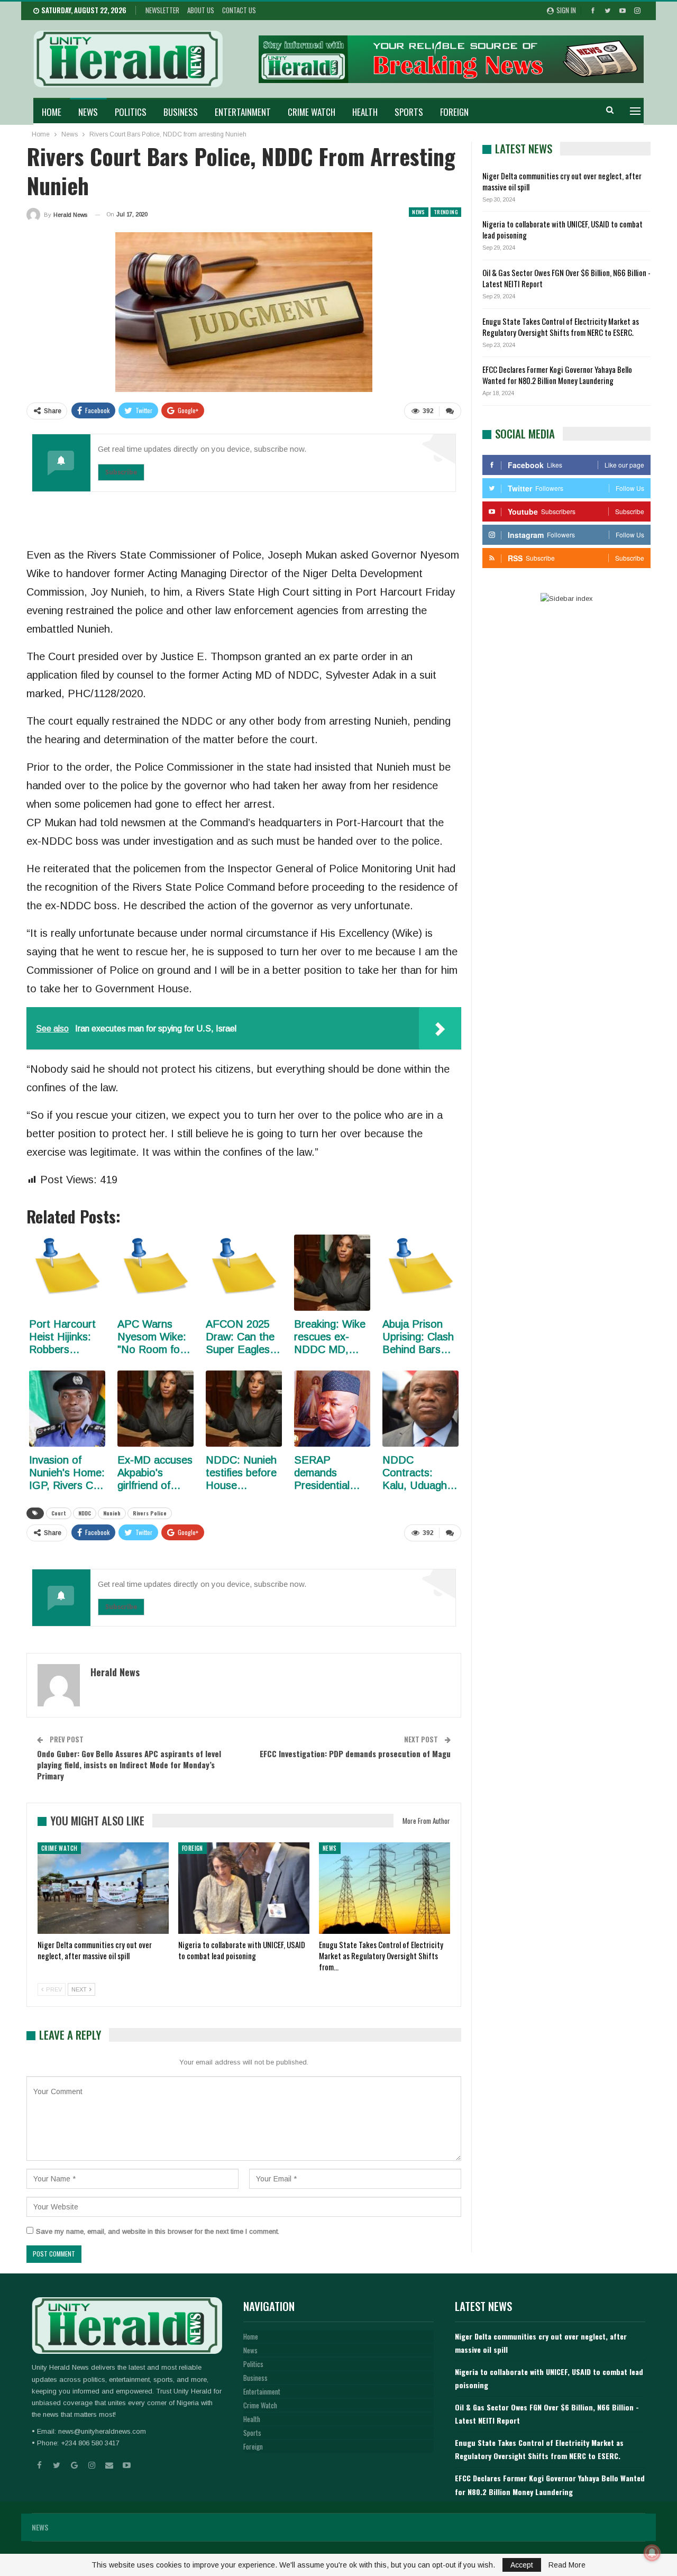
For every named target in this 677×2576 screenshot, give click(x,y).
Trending (446, 212)
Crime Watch (312, 112)
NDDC (85, 1513)
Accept (522, 2565)
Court (59, 1513)
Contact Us (239, 10)
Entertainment (243, 112)
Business (181, 112)
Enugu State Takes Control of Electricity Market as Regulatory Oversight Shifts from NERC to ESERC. (561, 327)
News (88, 112)
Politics (131, 112)
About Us (201, 10)
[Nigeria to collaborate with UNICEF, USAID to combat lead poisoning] (244, 1888)
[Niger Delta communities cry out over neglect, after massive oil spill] (103, 1888)
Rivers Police (150, 1513)
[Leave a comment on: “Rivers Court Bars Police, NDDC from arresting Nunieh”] (450, 411)
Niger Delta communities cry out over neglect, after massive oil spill (562, 181)
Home (52, 112)
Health (365, 112)
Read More (567, 2565)
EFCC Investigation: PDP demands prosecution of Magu (355, 1753)
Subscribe (121, 472)
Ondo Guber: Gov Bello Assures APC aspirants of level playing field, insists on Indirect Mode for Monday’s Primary (129, 1765)
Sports (409, 112)
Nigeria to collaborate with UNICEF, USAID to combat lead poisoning (562, 229)
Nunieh (112, 1513)
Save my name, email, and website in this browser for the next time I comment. (158, 2231)
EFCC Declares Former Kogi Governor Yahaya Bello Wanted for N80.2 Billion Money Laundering (557, 375)
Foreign (454, 112)
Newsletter (162, 10)
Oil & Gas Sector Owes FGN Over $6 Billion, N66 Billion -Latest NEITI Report (566, 278)
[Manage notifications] (652, 2553)
